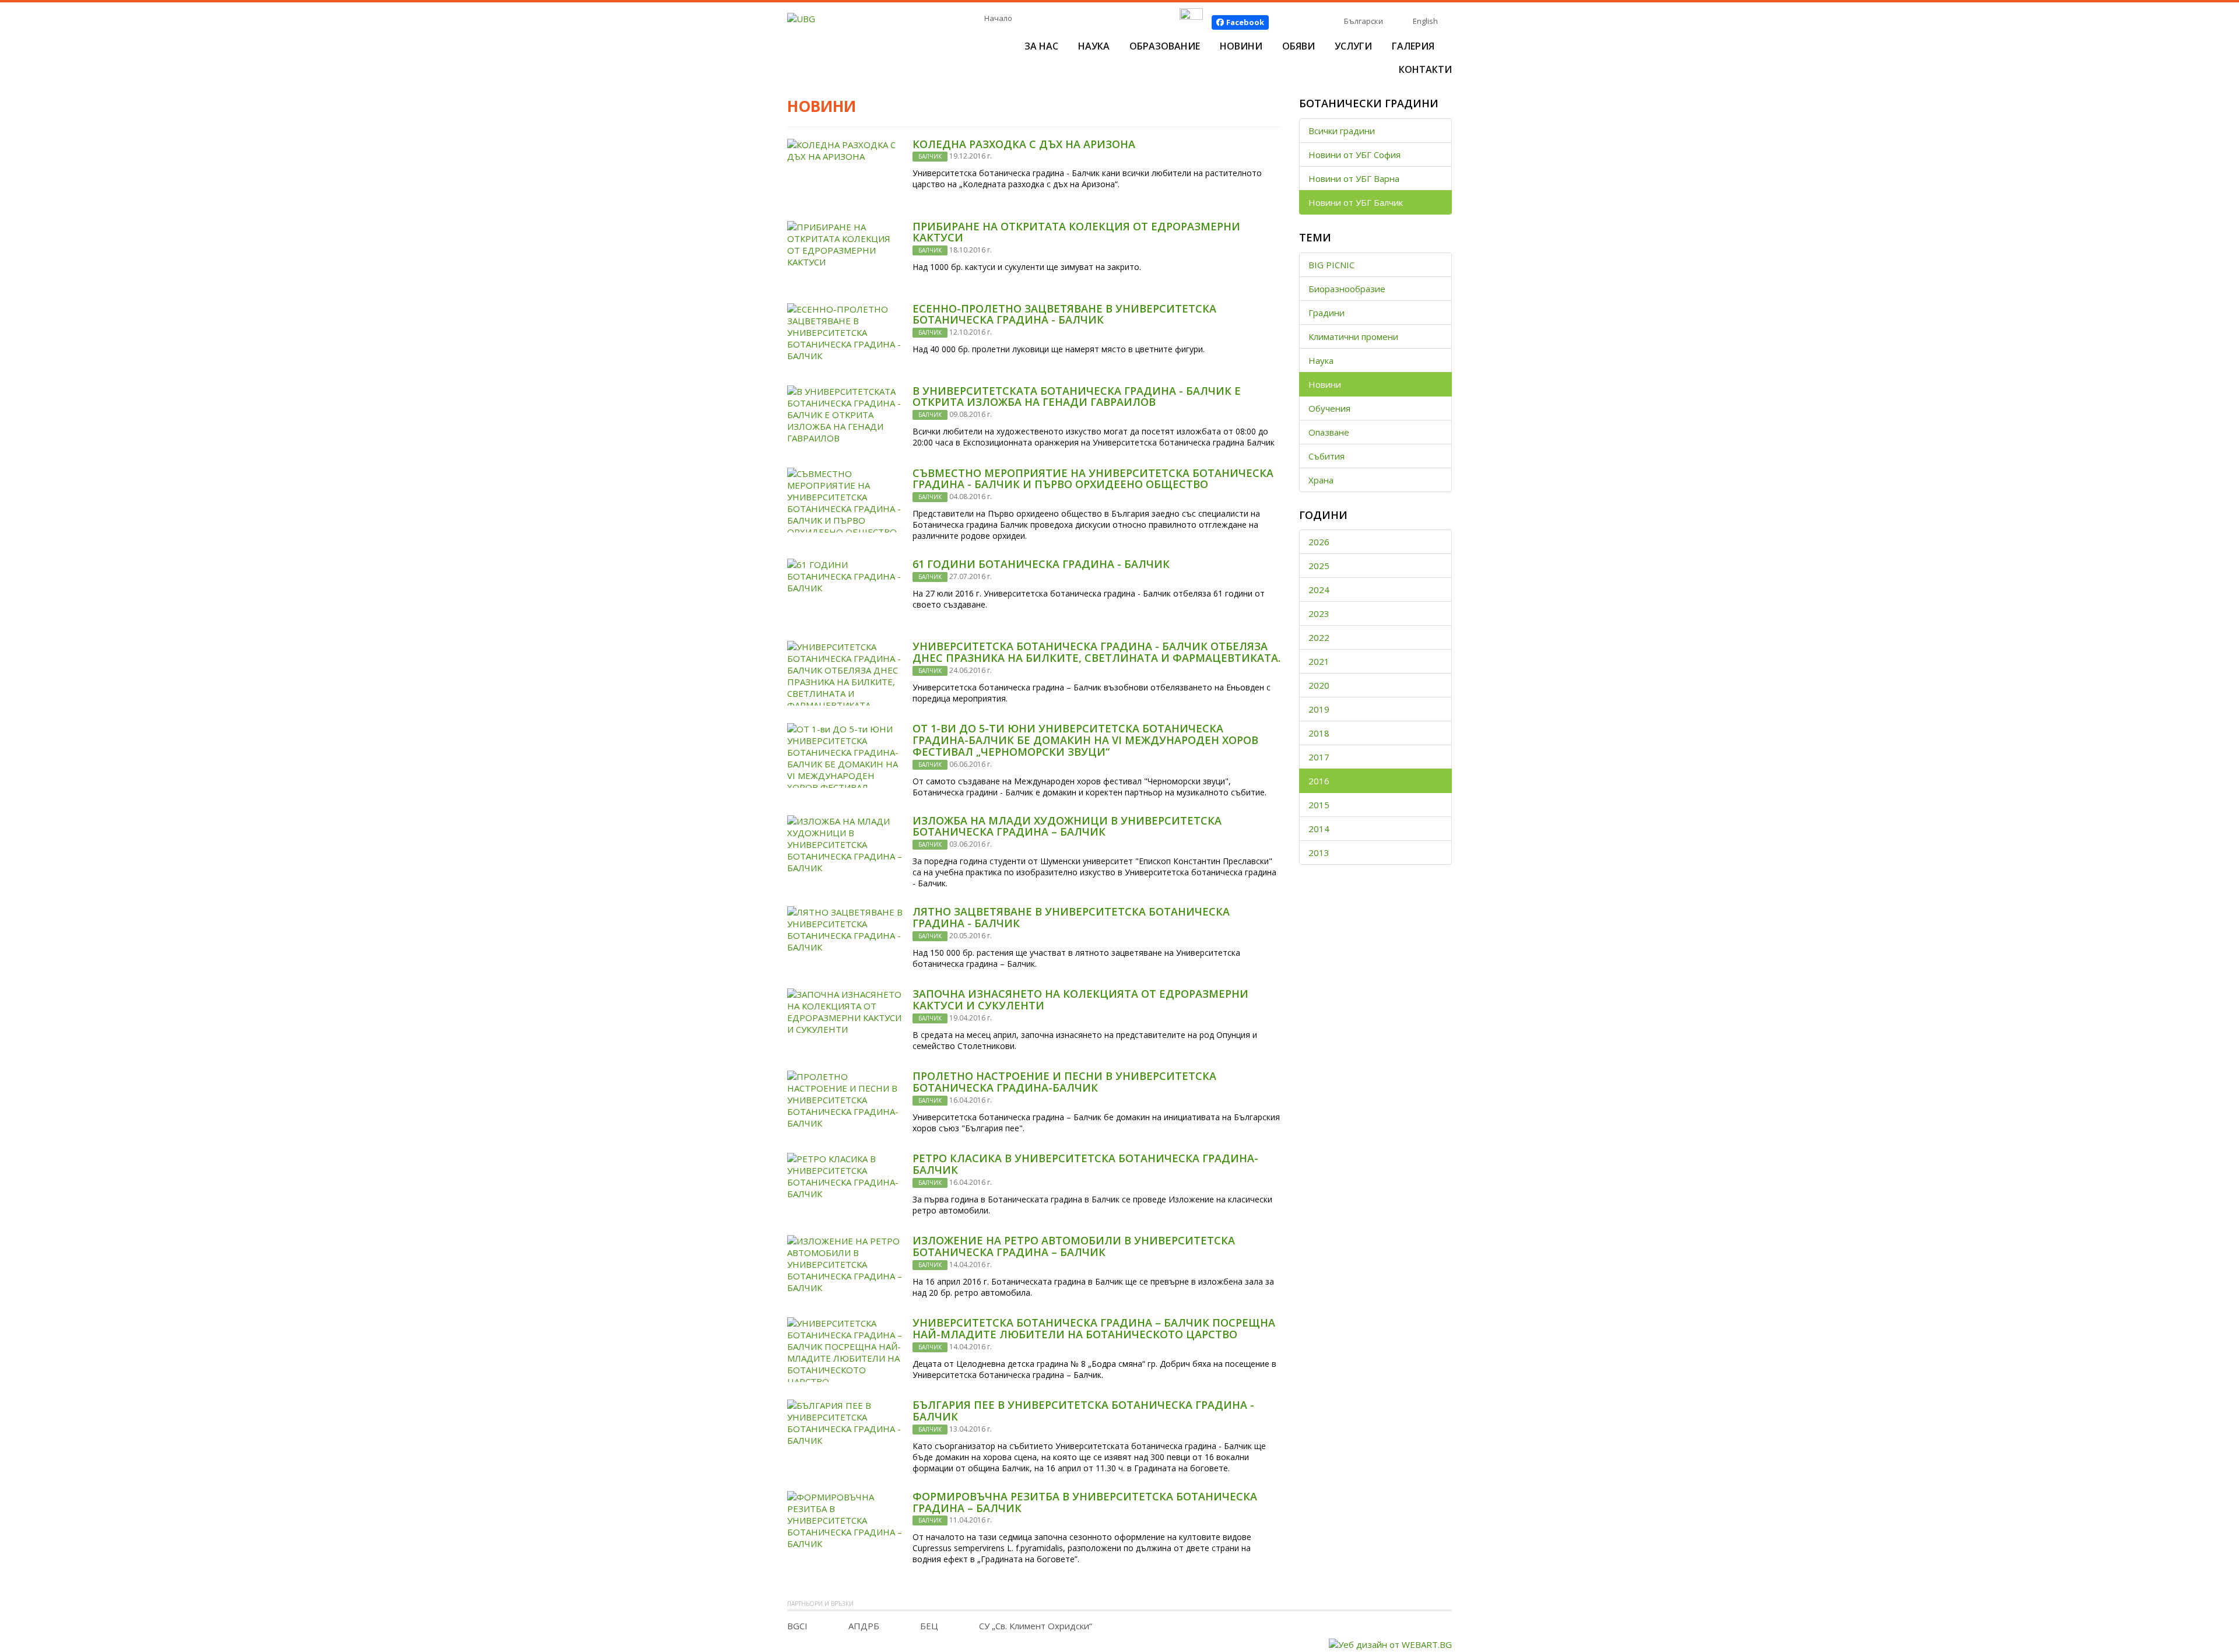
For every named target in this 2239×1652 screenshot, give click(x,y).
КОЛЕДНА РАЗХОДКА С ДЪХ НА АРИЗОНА (1024, 144)
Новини (1241, 46)
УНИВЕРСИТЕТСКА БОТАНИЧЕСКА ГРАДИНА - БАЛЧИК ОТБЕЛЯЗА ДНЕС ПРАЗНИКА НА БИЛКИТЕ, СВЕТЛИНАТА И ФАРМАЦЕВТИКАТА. (1096, 652)
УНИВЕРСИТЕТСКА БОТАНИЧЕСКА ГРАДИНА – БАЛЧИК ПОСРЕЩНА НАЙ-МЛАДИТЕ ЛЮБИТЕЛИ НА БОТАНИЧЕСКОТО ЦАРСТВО (1094, 1328)
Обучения (1329, 408)
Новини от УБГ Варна (1354, 178)
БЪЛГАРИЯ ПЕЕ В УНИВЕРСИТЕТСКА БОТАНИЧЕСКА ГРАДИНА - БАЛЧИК (1083, 1411)
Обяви (1299, 46)
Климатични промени (1353, 336)
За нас (1041, 46)
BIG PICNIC (1331, 265)
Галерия (1413, 46)
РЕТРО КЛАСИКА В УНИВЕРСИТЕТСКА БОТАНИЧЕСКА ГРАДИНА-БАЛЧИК (1085, 1164)
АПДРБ (864, 1626)
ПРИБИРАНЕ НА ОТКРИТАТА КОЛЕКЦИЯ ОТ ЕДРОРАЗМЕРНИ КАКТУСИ (1076, 232)
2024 (1319, 590)
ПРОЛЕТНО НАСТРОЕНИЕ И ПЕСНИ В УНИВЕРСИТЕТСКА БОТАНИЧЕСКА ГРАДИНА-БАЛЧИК (1064, 1082)
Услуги (1353, 46)
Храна (1321, 480)
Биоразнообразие (1347, 289)
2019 (1319, 709)
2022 (1319, 637)
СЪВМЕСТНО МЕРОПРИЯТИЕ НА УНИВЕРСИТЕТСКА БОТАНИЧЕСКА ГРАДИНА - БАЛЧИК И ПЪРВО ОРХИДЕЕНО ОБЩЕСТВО (1093, 479)
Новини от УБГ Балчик (1356, 202)
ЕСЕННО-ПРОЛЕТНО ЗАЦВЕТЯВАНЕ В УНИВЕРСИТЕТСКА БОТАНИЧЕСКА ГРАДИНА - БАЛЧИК (1064, 314)
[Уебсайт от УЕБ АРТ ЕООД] (1390, 1643)
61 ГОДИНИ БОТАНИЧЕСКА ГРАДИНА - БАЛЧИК (1041, 564)
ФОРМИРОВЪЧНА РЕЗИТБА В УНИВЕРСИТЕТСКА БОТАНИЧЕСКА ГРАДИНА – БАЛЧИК (1085, 1502)
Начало (998, 18)
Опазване (1329, 432)
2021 (1319, 661)
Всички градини (1342, 131)
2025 (1319, 566)
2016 (1319, 781)
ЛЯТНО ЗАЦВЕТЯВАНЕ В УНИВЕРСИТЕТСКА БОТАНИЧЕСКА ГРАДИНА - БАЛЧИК (1071, 917)
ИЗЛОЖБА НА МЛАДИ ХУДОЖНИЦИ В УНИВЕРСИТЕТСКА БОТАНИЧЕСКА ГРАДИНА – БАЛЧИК (1067, 826)
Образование (1165, 46)
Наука (1094, 46)
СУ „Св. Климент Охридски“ (1036, 1626)
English (1425, 21)
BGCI (797, 1626)
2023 (1319, 613)
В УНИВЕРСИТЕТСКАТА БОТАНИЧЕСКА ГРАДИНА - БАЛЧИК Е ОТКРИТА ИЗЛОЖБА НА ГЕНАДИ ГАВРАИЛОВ (1077, 397)
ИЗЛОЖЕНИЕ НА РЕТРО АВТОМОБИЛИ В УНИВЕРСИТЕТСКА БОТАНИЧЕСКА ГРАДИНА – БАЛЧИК (1074, 1246)
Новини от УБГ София (1354, 155)
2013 (1319, 853)
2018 (1319, 733)
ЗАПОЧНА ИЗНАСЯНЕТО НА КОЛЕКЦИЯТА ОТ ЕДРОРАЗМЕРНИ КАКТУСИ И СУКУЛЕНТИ (1080, 999)
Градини (1326, 313)
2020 (1319, 685)
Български (1364, 21)
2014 (1319, 829)
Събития (1326, 456)
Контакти (1425, 69)
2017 (1319, 757)
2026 (1319, 542)
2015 (1319, 805)
